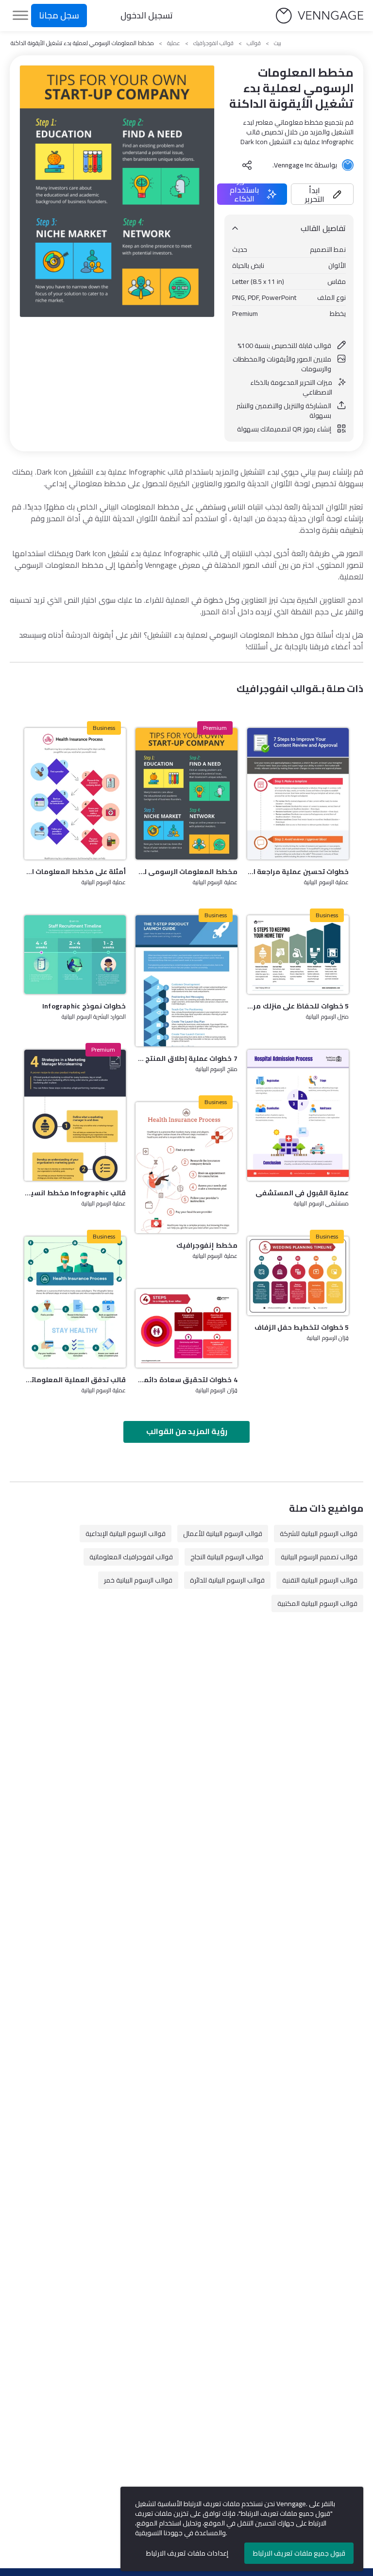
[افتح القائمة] (20, 16)
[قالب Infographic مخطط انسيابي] (75, 1115)
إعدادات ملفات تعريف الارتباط (187, 2553)
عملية (174, 43)
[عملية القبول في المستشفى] (298, 1115)
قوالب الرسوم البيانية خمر (138, 1580)
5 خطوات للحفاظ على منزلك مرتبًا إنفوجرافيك (298, 1006)
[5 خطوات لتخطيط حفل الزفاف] (298, 1276)
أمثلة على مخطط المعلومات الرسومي (75, 872)
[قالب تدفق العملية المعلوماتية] (75, 1302)
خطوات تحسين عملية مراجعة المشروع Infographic (298, 872)
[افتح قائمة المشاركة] (247, 165)
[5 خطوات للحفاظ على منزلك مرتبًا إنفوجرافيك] (298, 955)
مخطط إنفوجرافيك (207, 1245)
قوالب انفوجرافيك (213, 43)
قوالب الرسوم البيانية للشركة (319, 1534)
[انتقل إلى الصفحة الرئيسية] (320, 16)
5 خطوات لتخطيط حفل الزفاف (302, 1327)
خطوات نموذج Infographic (84, 1006)
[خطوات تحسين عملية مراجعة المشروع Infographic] (298, 793)
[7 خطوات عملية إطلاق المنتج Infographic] (186, 981)
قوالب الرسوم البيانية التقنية (320, 1580)
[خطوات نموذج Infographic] (75, 955)
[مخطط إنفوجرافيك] (186, 1168)
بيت (278, 43)
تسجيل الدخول (147, 15)
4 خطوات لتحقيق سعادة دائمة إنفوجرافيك (186, 1380)
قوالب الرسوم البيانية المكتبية (317, 1603)
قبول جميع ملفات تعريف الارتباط (299, 2553)
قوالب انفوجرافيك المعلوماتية (131, 1557)
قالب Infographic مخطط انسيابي (75, 1193)
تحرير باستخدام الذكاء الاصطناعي (244, 194)
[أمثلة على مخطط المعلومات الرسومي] (75, 793)
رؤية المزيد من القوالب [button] (187, 1431)
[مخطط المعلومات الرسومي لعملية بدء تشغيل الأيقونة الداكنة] (186, 793)
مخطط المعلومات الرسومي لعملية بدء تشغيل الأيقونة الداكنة (186, 872)
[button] (322, 194)
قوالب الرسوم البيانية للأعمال (223, 1534)
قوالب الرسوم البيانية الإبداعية (126, 1534)
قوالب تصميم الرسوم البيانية (319, 1557)
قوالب (254, 43)
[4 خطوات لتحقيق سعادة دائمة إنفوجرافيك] (186, 1328)
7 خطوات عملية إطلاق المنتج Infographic (186, 1058)
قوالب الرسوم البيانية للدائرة (227, 1580)
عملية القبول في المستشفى (302, 1193)
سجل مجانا (59, 15)
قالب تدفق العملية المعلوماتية (75, 1380)
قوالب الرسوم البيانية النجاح (227, 1557)
